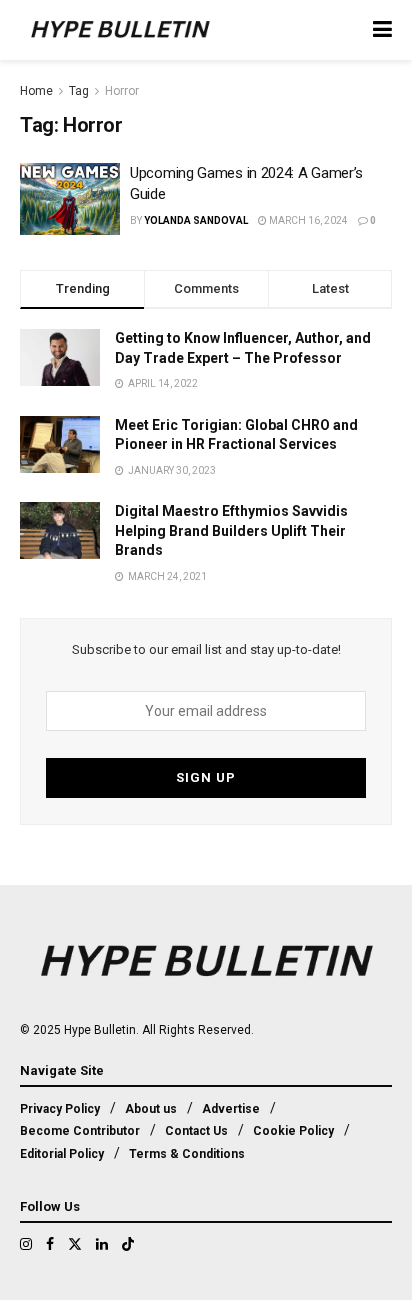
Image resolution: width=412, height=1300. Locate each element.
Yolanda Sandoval (196, 220)
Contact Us (196, 1131)
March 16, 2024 (307, 220)
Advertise (231, 1109)
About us (151, 1109)
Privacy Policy (60, 1109)
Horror (122, 91)
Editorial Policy (62, 1154)
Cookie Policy (293, 1131)
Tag (79, 91)
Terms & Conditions (187, 1154)
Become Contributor (80, 1131)
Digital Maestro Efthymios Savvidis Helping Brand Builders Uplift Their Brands (231, 530)
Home (36, 91)
